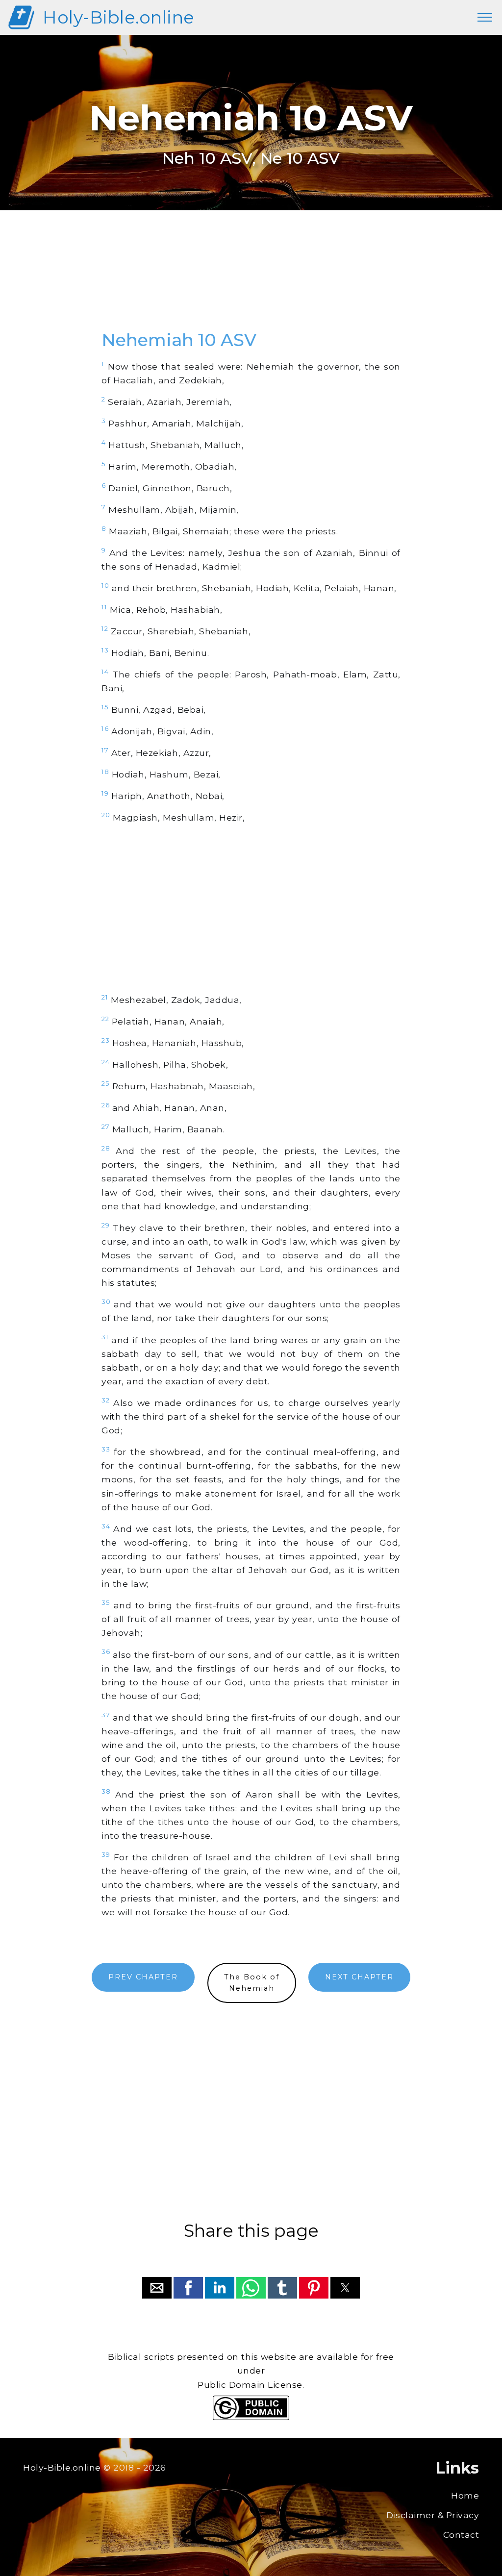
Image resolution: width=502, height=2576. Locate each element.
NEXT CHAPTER (359, 1977)
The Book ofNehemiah (252, 1983)
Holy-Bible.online (119, 17)
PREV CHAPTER (143, 1977)
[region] (251, 281)
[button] (157, 2288)
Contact (461, 2535)
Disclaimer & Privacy (433, 2515)
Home (465, 2495)
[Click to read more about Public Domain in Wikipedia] (251, 2417)
